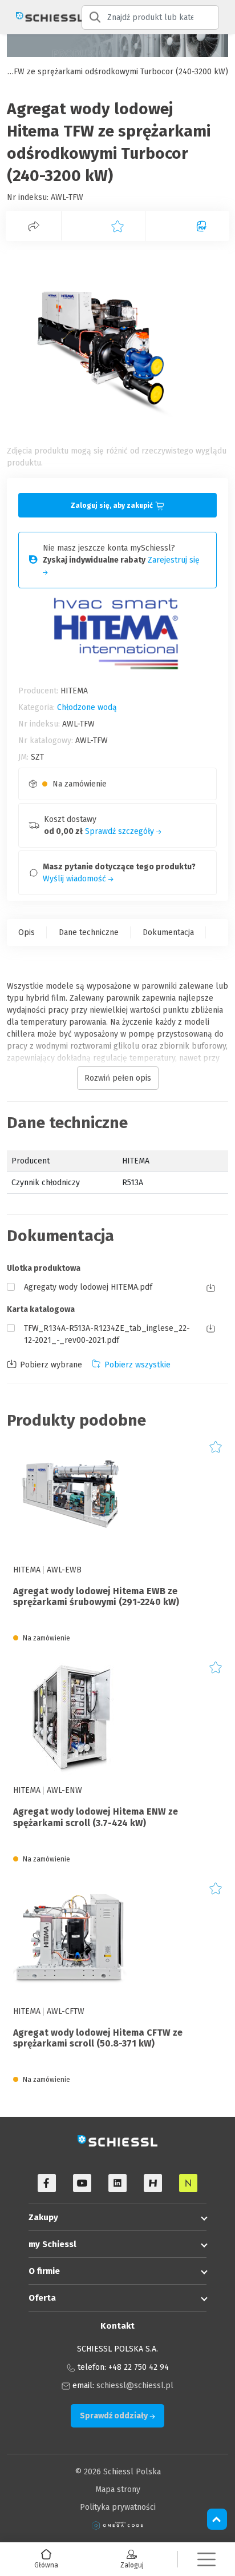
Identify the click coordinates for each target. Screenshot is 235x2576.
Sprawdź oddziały (115, 2416)
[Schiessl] (41, 17)
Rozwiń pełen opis (118, 1078)
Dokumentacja (168, 932)
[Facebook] (47, 2183)
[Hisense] (153, 2183)
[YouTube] (82, 2183)
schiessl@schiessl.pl (135, 2386)
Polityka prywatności (118, 2507)
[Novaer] (188, 2183)
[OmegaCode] (117, 2525)
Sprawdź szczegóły (121, 831)
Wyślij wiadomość (76, 879)
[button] (206, 2559)
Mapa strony (118, 2489)
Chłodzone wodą (87, 707)
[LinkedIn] (117, 2183)
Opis (27, 932)
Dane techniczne (89, 932)
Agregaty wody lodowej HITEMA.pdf (88, 1287)
